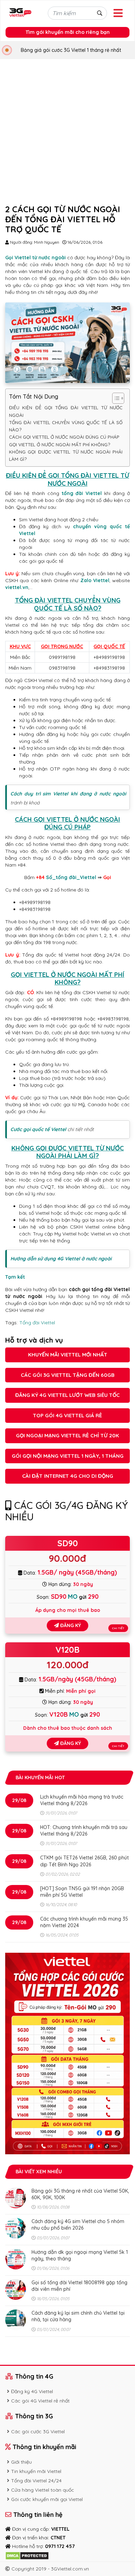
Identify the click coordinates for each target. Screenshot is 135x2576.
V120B (67, 1650)
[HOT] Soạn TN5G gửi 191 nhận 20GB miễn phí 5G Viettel (82, 1892)
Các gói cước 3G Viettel (38, 2432)
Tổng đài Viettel (37, 1323)
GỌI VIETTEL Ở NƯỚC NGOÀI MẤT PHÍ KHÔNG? (60, 445)
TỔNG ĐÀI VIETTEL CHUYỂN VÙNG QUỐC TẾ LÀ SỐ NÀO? (66, 426)
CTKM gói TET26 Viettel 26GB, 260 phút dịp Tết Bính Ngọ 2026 (84, 1861)
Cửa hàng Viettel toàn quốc (43, 2490)
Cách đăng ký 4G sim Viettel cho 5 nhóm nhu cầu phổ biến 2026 (78, 2225)
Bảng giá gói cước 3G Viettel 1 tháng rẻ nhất (71, 50)
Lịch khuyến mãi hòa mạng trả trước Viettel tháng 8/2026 (82, 1800)
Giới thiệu (21, 2462)
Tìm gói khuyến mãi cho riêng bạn (68, 32)
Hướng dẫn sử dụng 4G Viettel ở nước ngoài (61, 1259)
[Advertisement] (67, 130)
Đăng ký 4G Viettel (32, 2391)
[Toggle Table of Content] (115, 398)
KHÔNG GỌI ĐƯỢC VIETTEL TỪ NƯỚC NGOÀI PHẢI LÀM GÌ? (66, 455)
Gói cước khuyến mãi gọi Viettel (47, 2499)
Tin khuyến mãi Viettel (36, 2471)
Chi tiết (118, 1628)
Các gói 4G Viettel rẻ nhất (40, 2401)
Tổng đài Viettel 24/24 (36, 2481)
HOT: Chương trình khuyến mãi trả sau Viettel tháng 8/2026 (84, 1831)
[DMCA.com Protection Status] (27, 2555)
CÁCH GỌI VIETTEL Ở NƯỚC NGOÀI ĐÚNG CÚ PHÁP (64, 437)
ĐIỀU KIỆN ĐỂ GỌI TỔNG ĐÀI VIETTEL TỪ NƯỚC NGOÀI (66, 411)
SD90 (68, 1543)
